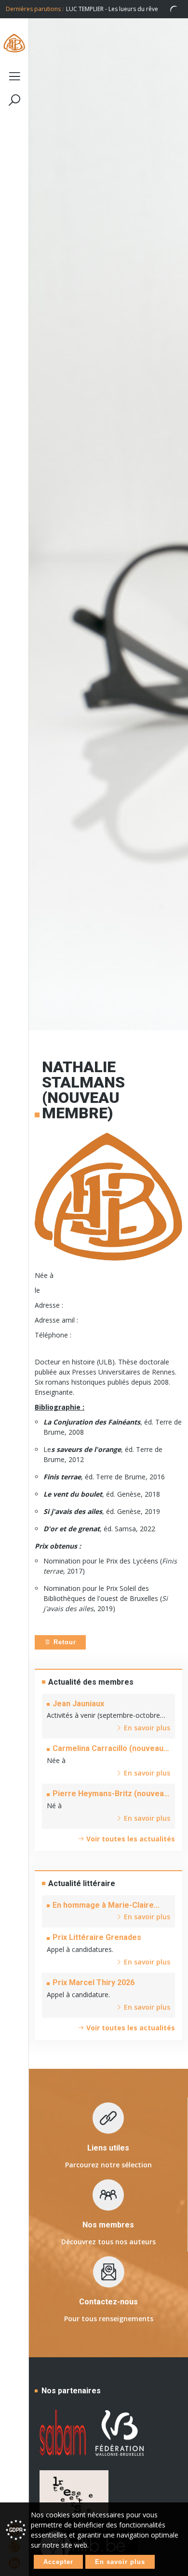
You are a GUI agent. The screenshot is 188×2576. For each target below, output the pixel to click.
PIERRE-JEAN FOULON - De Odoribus (124, 9)
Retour (64, 1642)
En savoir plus (120, 2562)
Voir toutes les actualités (130, 1839)
